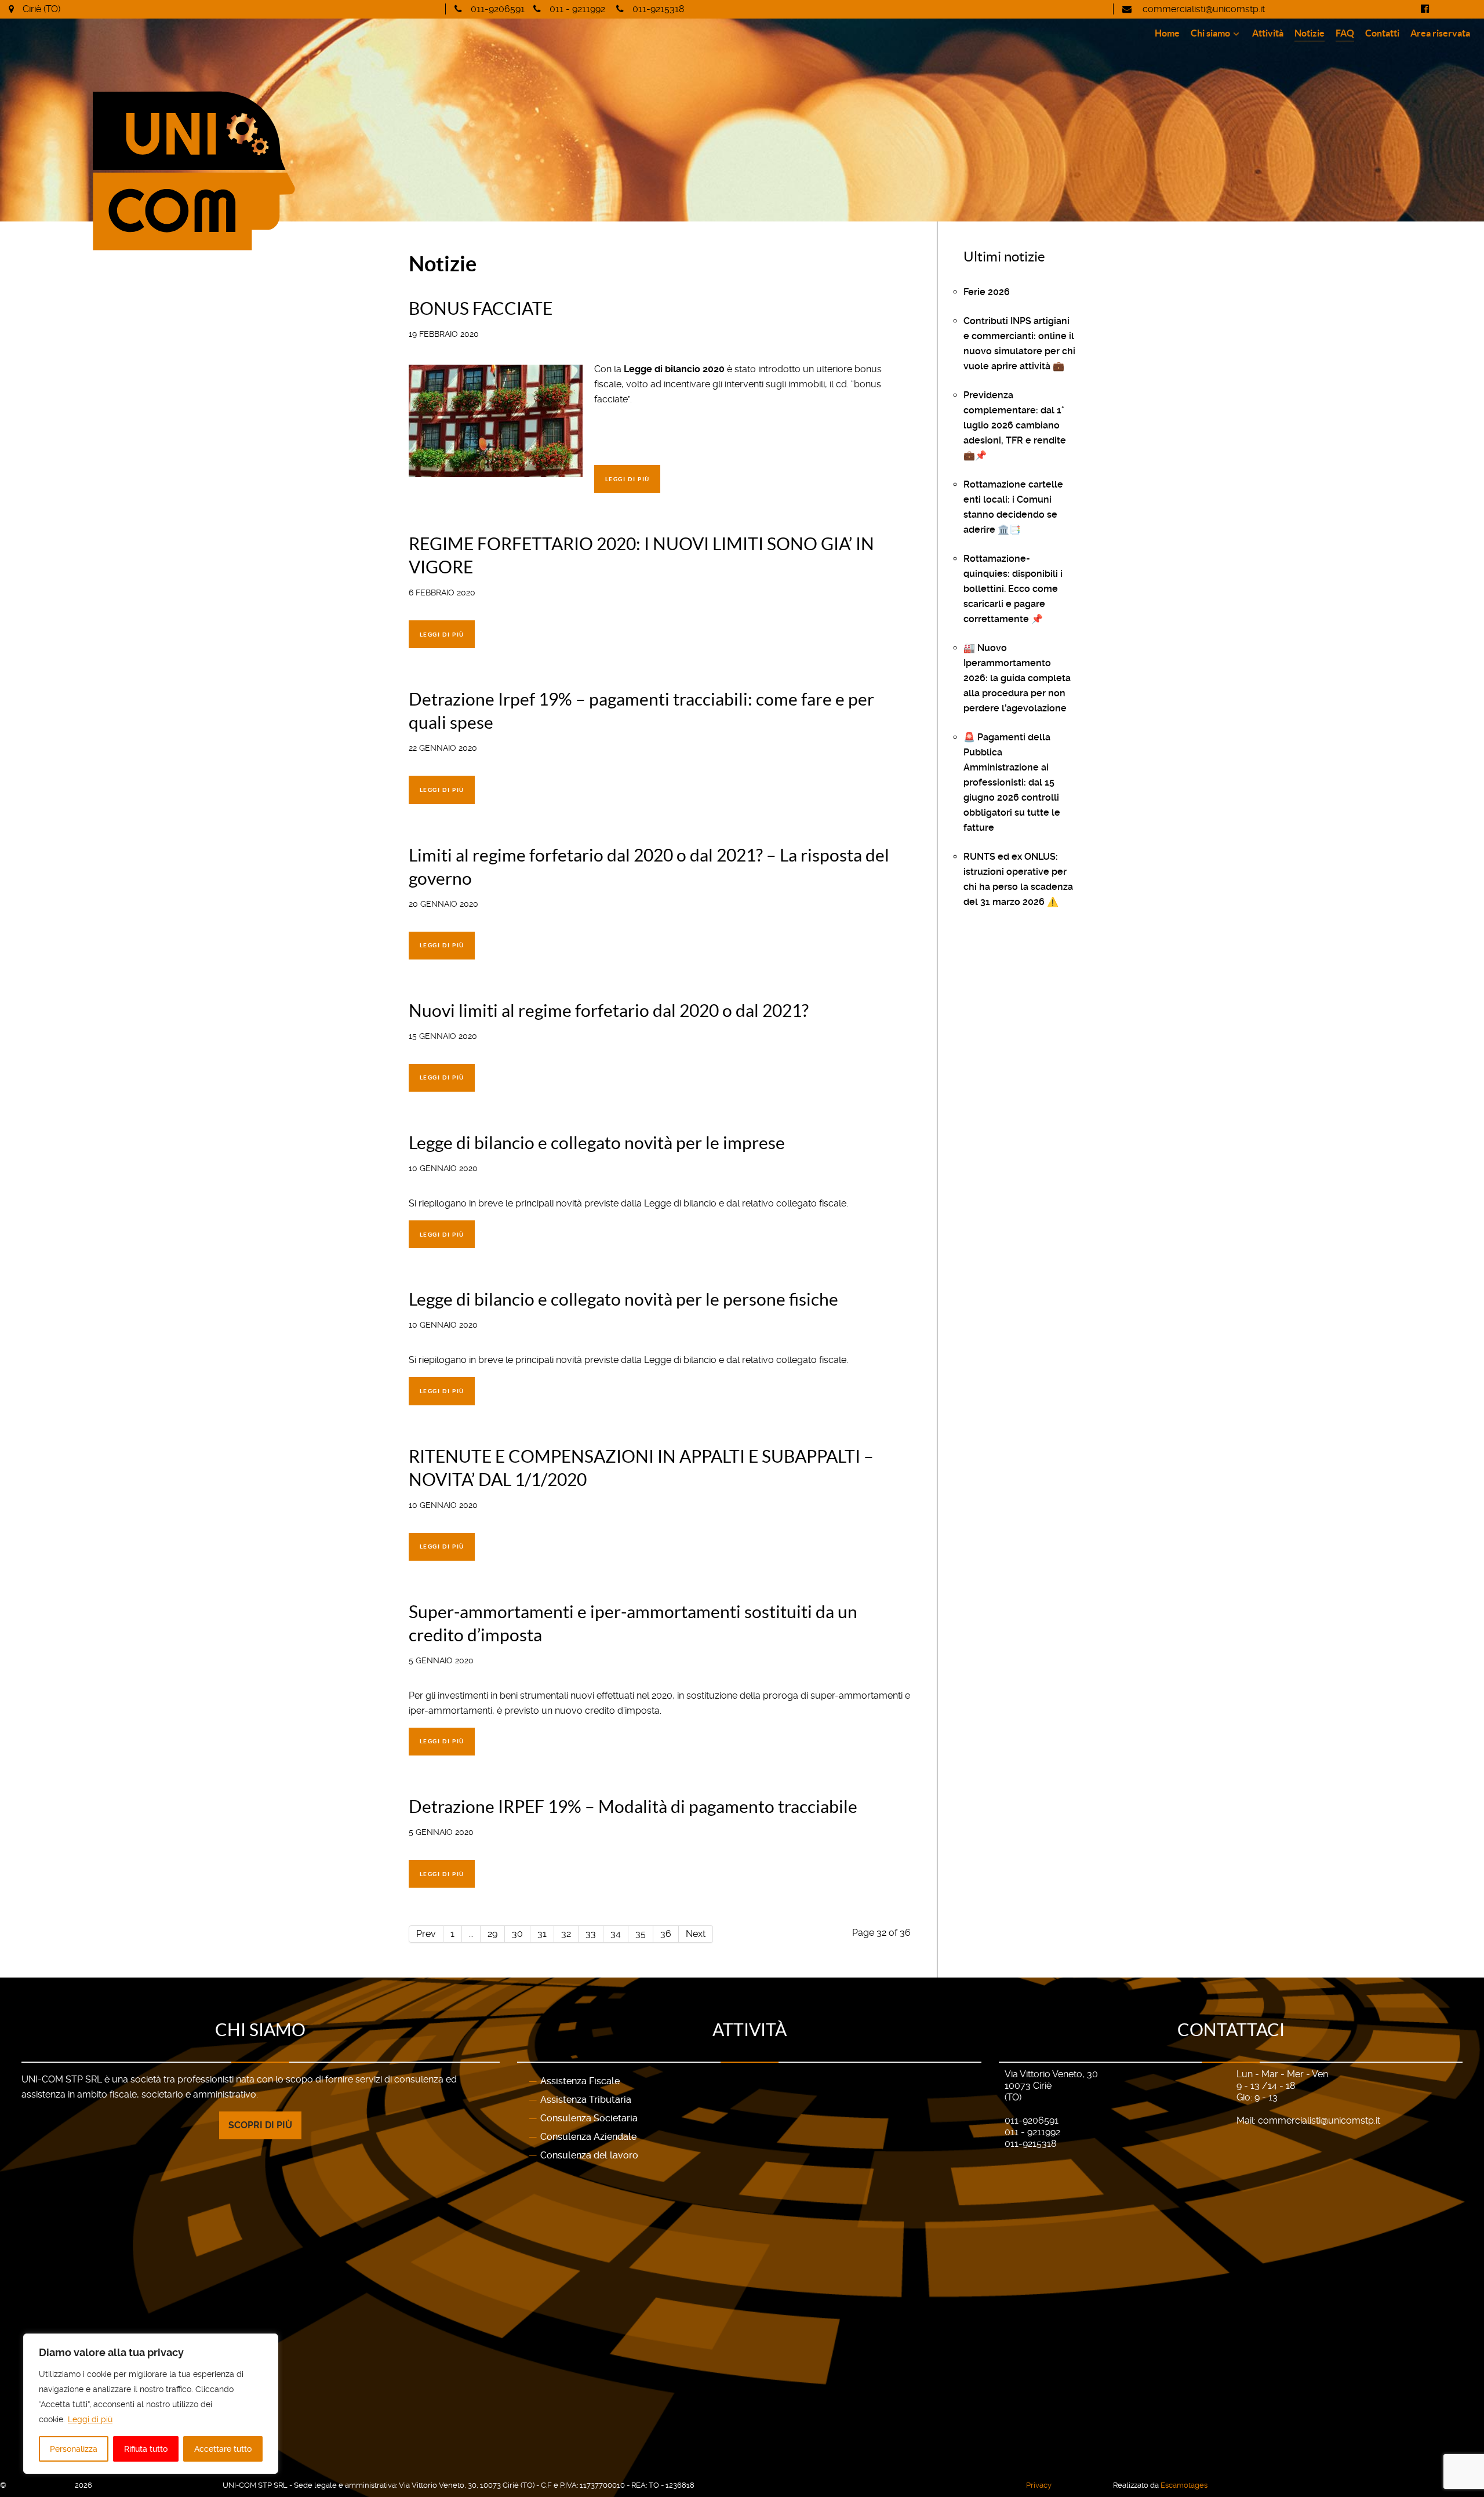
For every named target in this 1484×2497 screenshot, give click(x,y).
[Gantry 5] (304, 171)
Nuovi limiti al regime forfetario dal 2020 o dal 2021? (609, 1011)
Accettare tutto (223, 2449)
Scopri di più (260, 2125)
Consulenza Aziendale (588, 2137)
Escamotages (1184, 2485)
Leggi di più (90, 2419)
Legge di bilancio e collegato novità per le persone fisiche (623, 1299)
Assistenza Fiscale (580, 2081)
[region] (151, 2404)
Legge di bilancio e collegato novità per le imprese (597, 1143)
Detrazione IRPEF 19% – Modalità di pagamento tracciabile (633, 1807)
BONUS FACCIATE (481, 308)
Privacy (1039, 2485)
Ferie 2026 (987, 292)
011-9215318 (658, 9)
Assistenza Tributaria (586, 2100)
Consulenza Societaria (589, 2118)
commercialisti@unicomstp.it (1203, 9)
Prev (426, 1934)
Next (696, 1934)
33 (591, 1934)
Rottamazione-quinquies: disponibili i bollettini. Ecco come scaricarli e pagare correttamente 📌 (1013, 589)
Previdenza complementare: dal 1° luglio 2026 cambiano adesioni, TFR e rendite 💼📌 (1015, 425)
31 (542, 1934)
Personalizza (74, 2449)
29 (492, 1934)
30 (517, 1934)
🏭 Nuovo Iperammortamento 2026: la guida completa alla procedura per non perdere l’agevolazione (1017, 678)
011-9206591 (498, 9)
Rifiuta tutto (146, 2449)
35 (641, 1934)
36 (666, 1934)
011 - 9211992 (577, 9)
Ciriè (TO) (41, 9)
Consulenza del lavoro (589, 2155)
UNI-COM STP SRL (41, 2485)
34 (616, 1934)
